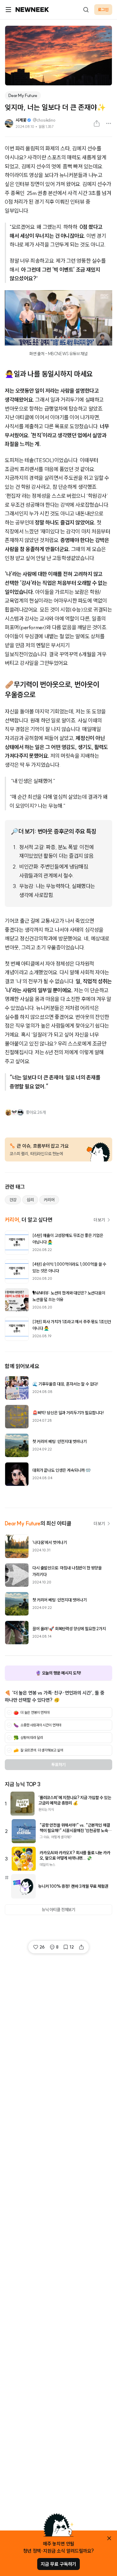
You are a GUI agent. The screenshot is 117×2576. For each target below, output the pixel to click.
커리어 (49, 1200)
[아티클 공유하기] (97, 123)
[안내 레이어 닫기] (109, 2538)
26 (42, 1947)
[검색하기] (86, 10)
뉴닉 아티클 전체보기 (58, 1910)
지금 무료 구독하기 (58, 2564)
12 (72, 1947)
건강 (13, 1200)
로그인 (103, 10)
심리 (30, 1200)
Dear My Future (23, 96)
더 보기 (99, 1220)
